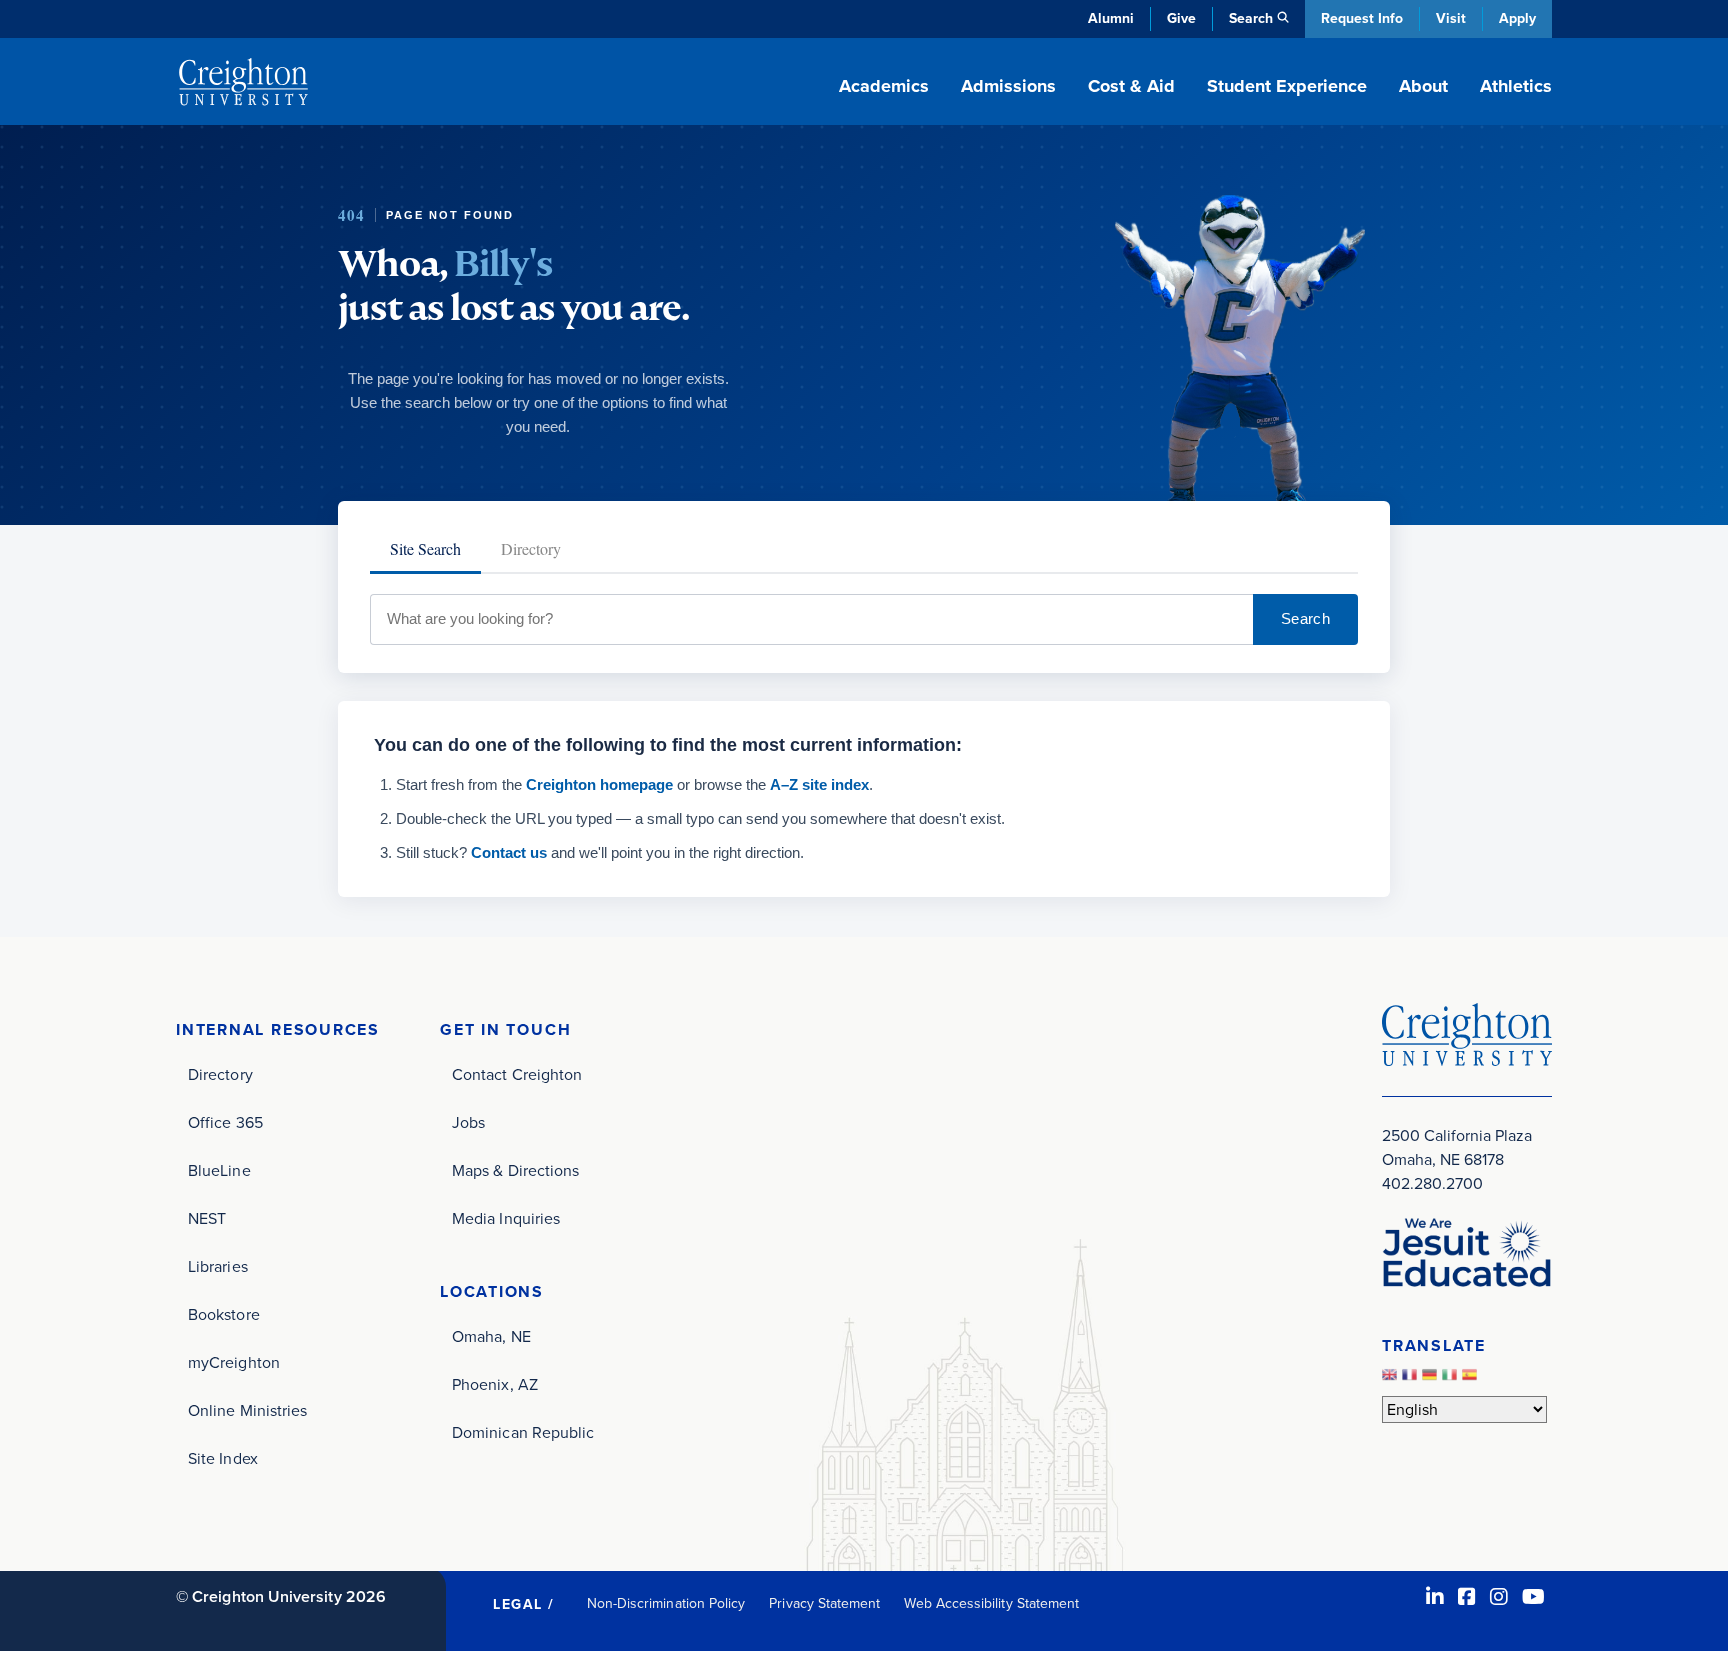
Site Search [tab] (425, 548)
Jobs (468, 1122)
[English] (1392, 1379)
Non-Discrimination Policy (666, 1603)
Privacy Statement (824, 1603)
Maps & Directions (515, 1170)
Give (1181, 18)
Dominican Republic (523, 1432)
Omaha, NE (491, 1336)
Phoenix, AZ (495, 1384)
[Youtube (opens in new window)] (1533, 1597)
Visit (1451, 18)
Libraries (218, 1266)
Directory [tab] (531, 548)
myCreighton (234, 1362)
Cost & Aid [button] (1131, 86)
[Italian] (1452, 1379)
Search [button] (1251, 18)
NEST (207, 1218)
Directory (220, 1074)
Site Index (223, 1458)
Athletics (1516, 86)
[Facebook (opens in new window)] (1467, 1597)
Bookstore (224, 1314)
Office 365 (225, 1122)
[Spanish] (1472, 1379)
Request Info (1362, 18)
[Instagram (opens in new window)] (1499, 1597)
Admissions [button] (1008, 86)
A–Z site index (819, 784)
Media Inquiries (506, 1218)
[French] (1412, 1379)
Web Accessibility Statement (991, 1603)
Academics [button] (884, 86)
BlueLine (219, 1170)
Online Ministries (247, 1410)
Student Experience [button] (1287, 86)
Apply (1517, 18)
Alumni (1111, 18)
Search (1305, 618)
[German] (1432, 1379)
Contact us (509, 852)
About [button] (1423, 86)
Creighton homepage (599, 784)
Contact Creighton (517, 1074)
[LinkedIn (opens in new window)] (1435, 1597)
